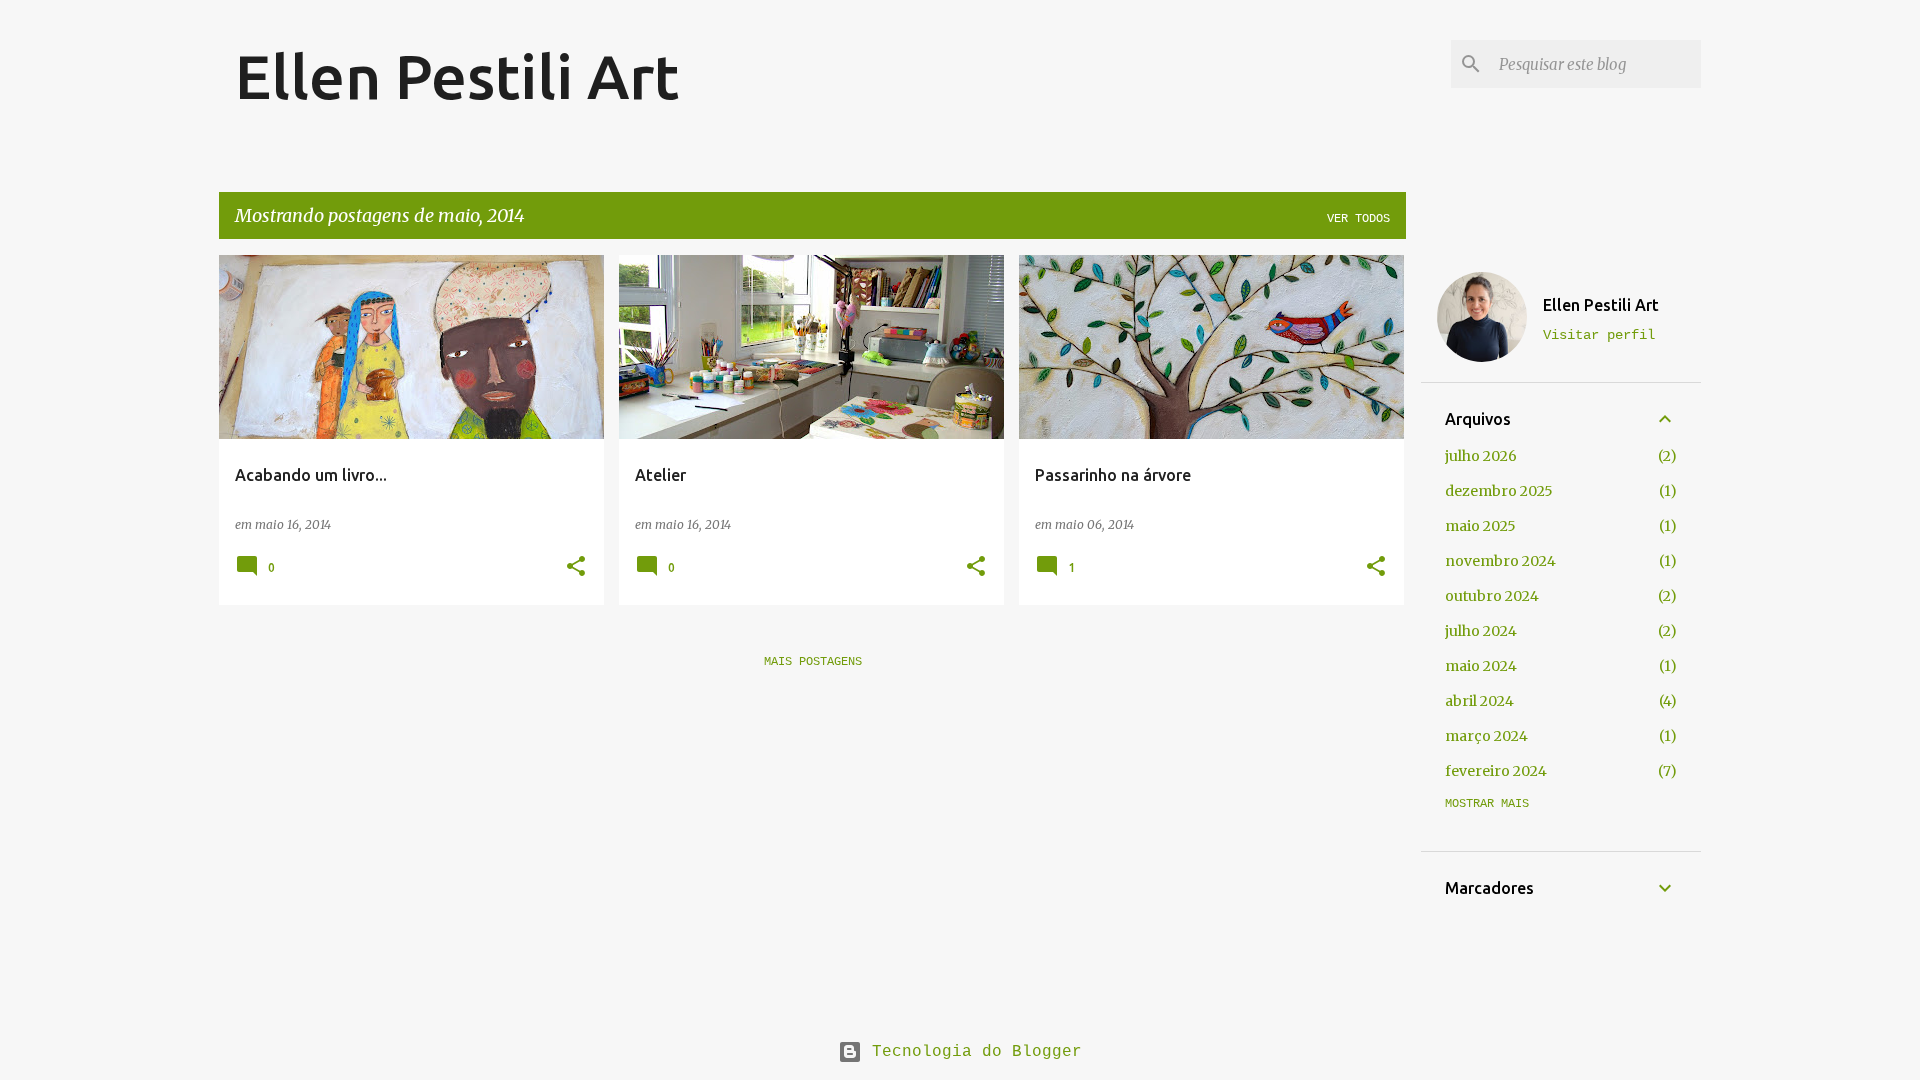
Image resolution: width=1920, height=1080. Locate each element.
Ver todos (1358, 219)
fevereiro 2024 (1496, 771)
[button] (576, 567)
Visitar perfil (1599, 335)
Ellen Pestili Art (457, 76)
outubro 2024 (1492, 596)
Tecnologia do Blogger (972, 1052)
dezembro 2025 (1499, 491)
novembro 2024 (1500, 561)
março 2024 (1486, 736)
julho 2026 (1481, 456)
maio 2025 (1480, 526)
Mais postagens (813, 662)
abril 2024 (1479, 701)
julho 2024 (1481, 631)
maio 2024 (1481, 666)
